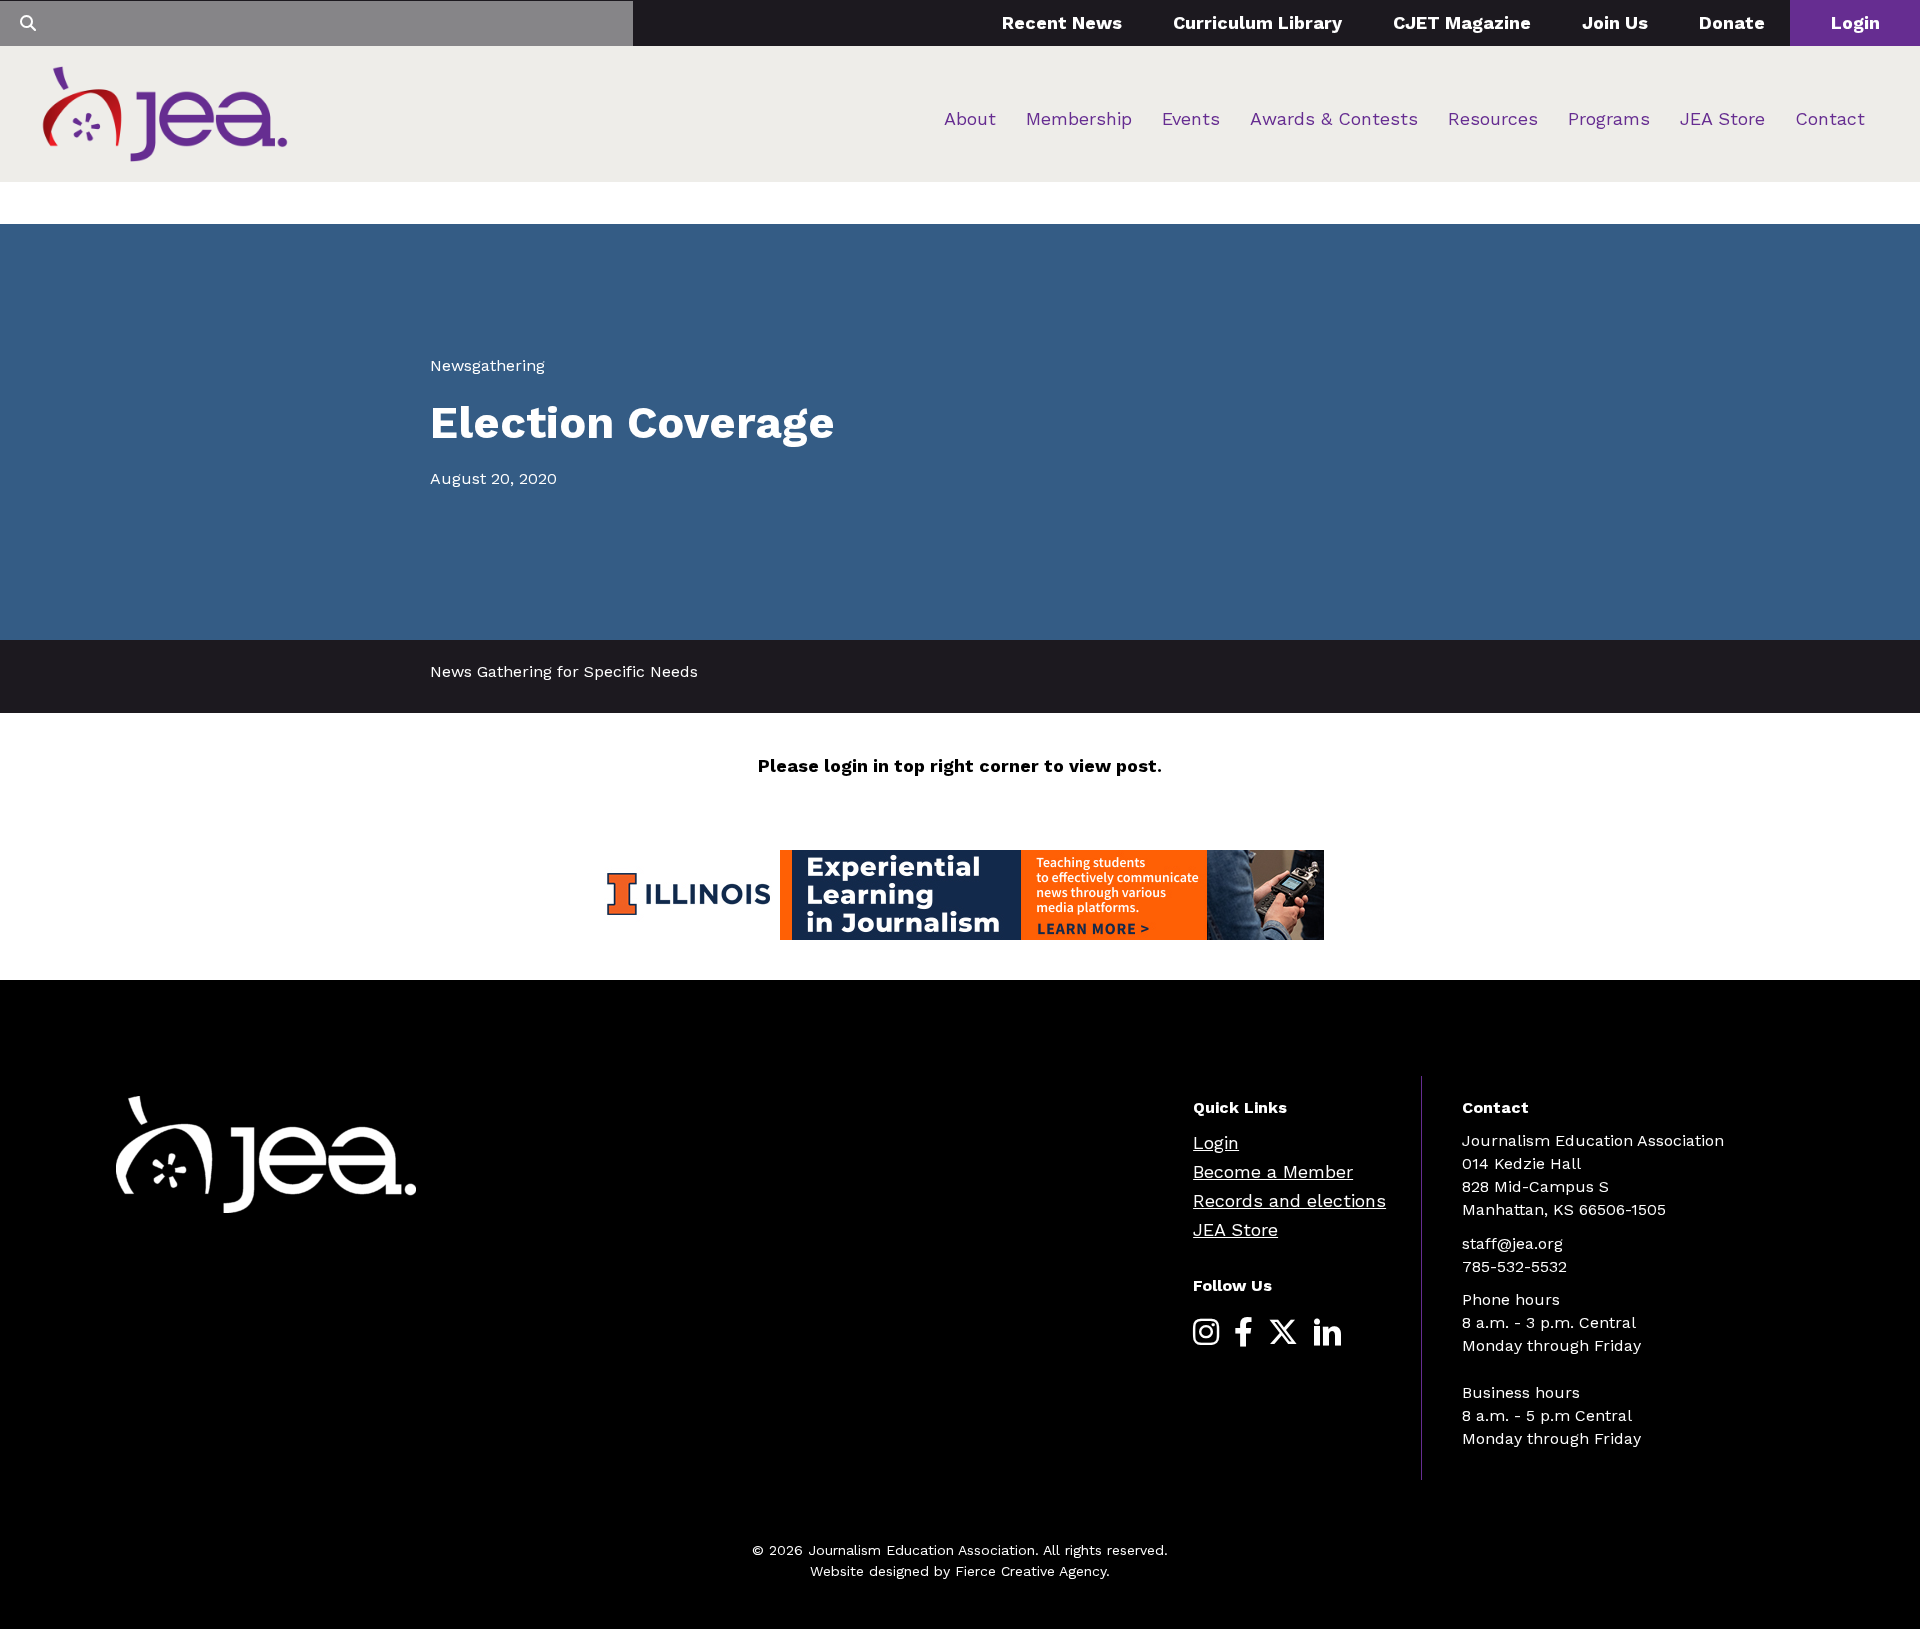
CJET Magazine (1462, 22)
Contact (1830, 118)
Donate (1732, 22)
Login (1855, 22)
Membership (1079, 118)
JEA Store (1722, 118)
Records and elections (1289, 1200)
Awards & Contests (1334, 118)
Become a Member (1273, 1171)
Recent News (1062, 22)
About (970, 118)
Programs (1609, 118)
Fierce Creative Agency (1030, 1571)
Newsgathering (487, 365)
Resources (1493, 118)
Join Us (1615, 22)
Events (1191, 118)
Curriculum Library (1257, 22)
